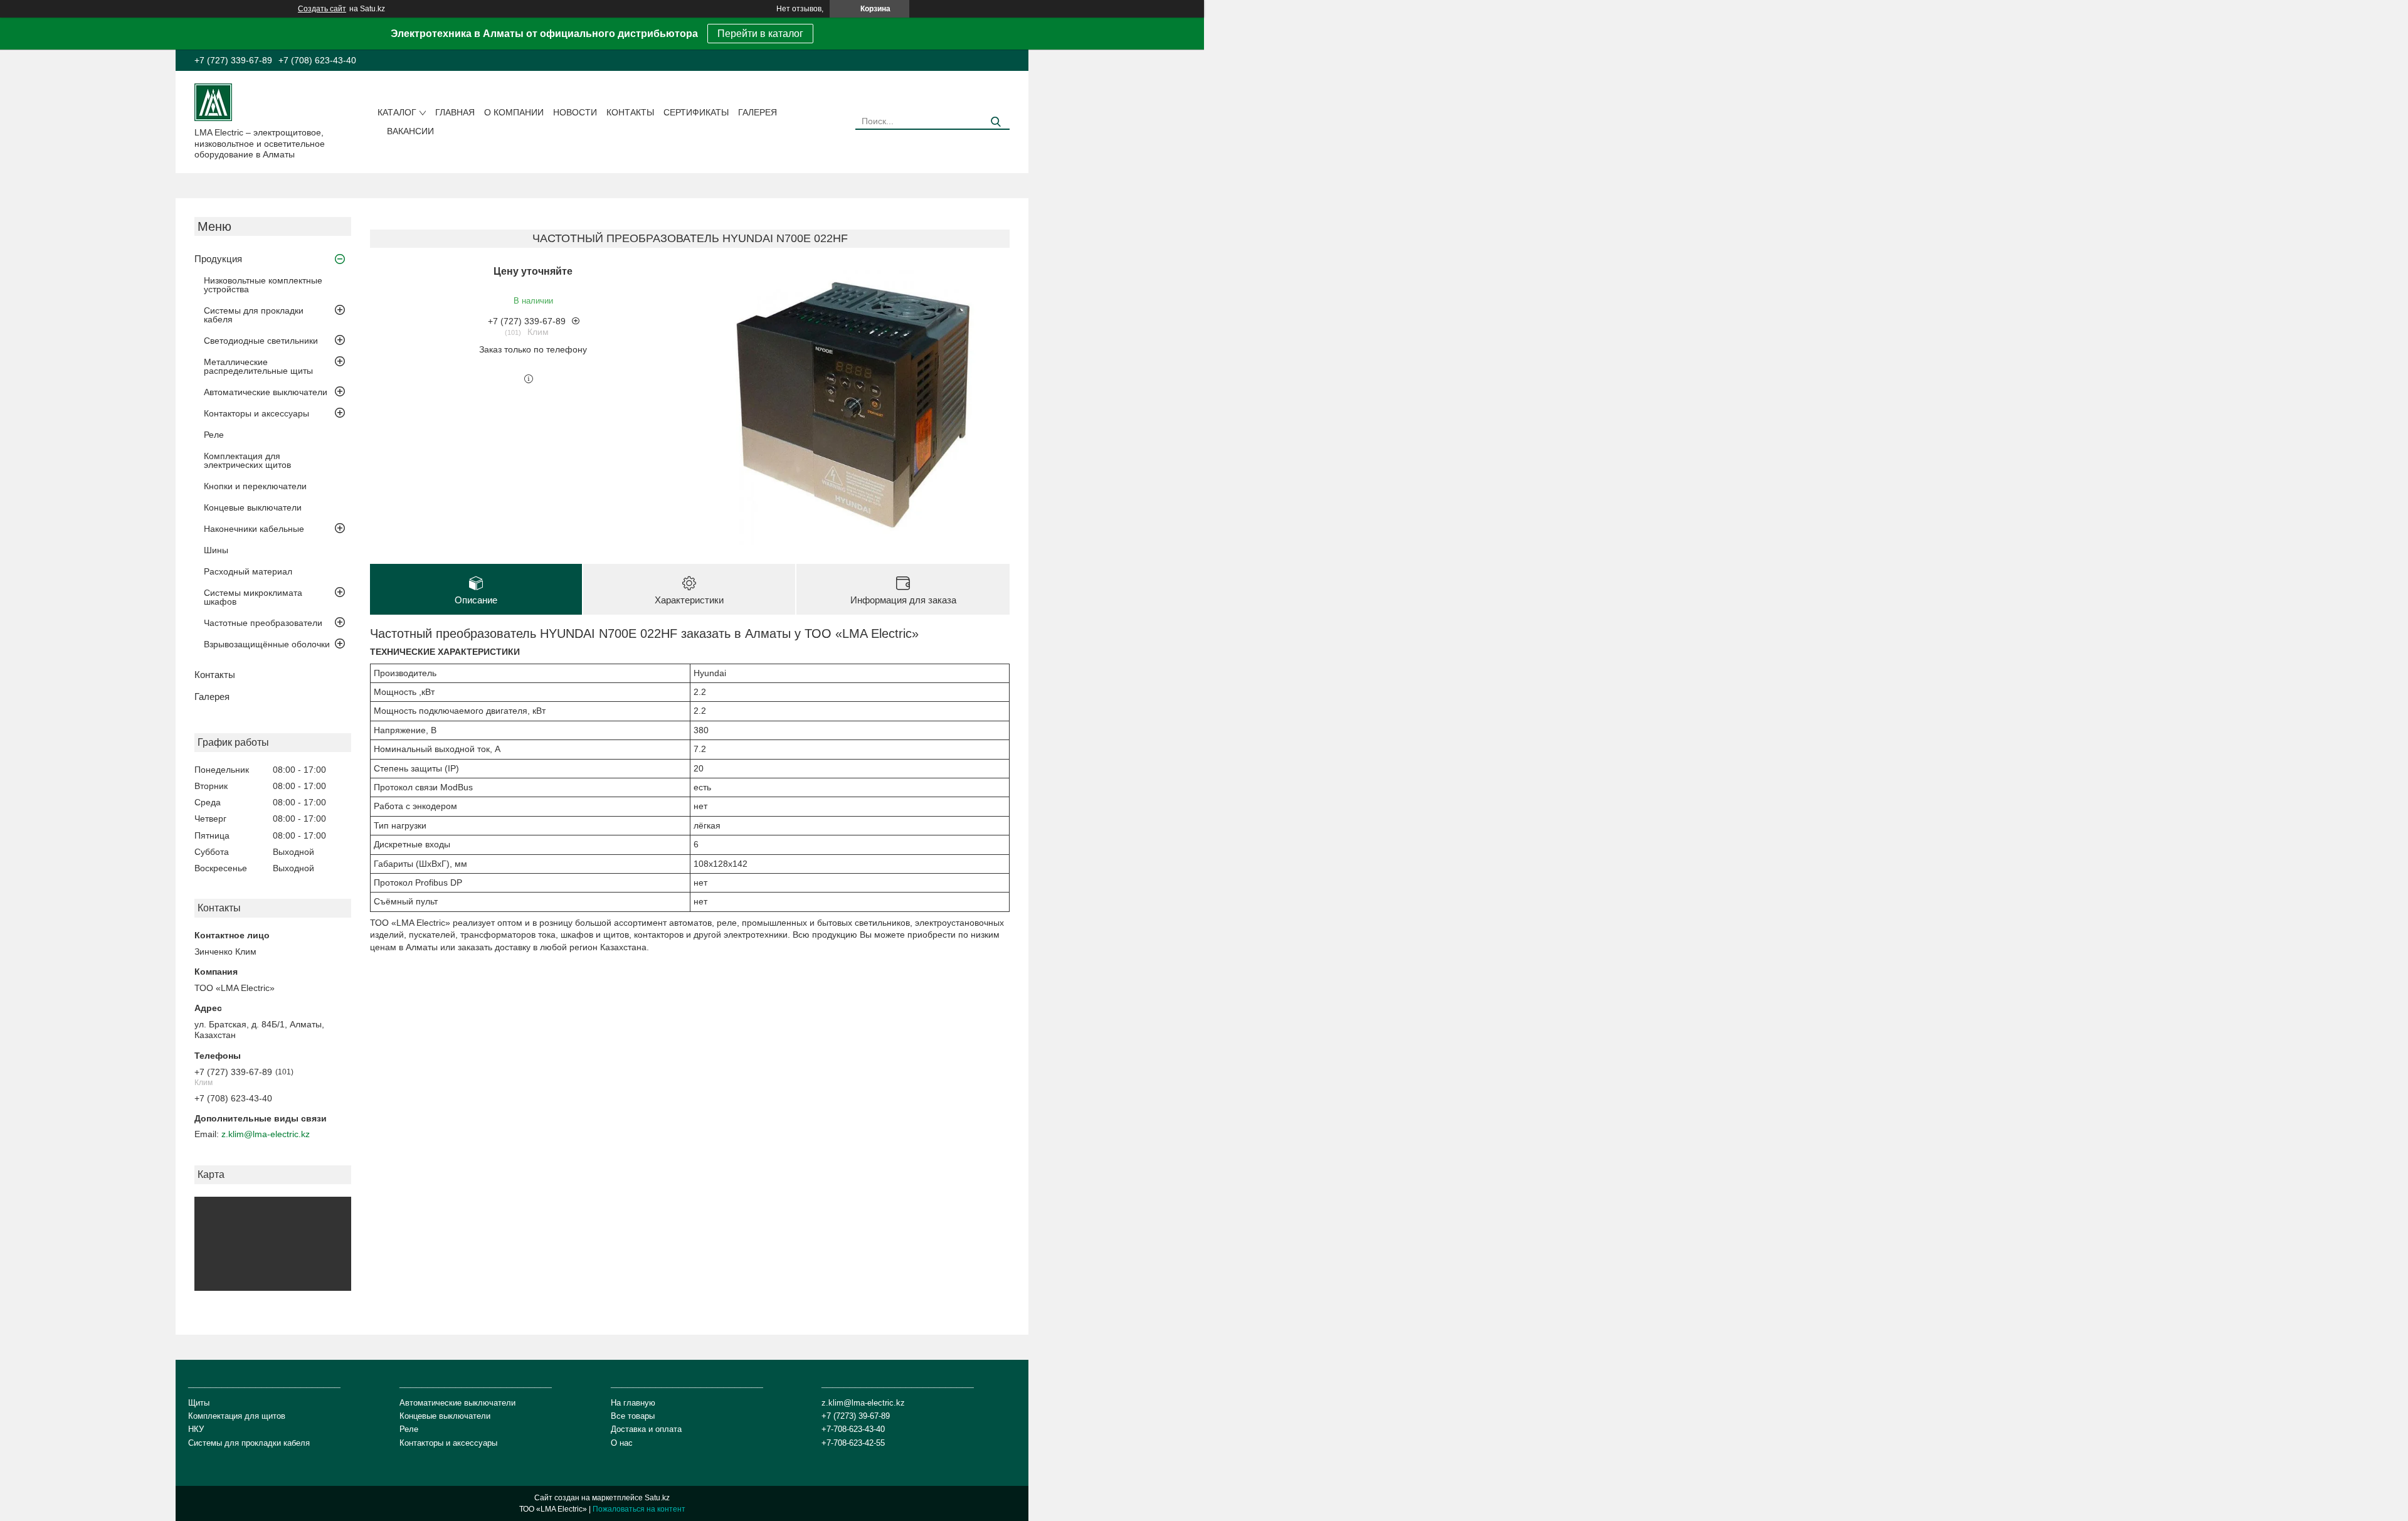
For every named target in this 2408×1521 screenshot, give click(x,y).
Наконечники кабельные (254, 529)
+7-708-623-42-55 (853, 1443)
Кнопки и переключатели (255, 486)
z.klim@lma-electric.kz (266, 1134)
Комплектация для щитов (237, 1416)
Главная (455, 112)
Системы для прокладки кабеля (254, 315)
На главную (633, 1403)
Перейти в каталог (760, 34)
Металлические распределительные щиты (258, 366)
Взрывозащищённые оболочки (267, 644)
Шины (216, 550)
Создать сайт (322, 9)
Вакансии (410, 131)
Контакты (630, 112)
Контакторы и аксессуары (256, 413)
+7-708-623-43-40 (853, 1429)
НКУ (196, 1429)
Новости (575, 112)
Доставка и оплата (646, 1429)
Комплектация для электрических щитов (247, 460)
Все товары (633, 1416)
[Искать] (995, 122)
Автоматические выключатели (266, 392)
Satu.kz (657, 1498)
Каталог (397, 112)
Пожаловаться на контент (639, 1509)
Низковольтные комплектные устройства (263, 285)
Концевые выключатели (253, 507)
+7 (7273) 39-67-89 (856, 1416)
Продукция (218, 259)
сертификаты (696, 112)
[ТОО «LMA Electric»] (213, 102)
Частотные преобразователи (263, 623)
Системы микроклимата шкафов (253, 597)
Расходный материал (248, 571)
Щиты (199, 1403)
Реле (214, 435)
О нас (622, 1443)
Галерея (758, 112)
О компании (514, 112)
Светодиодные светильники (261, 341)
